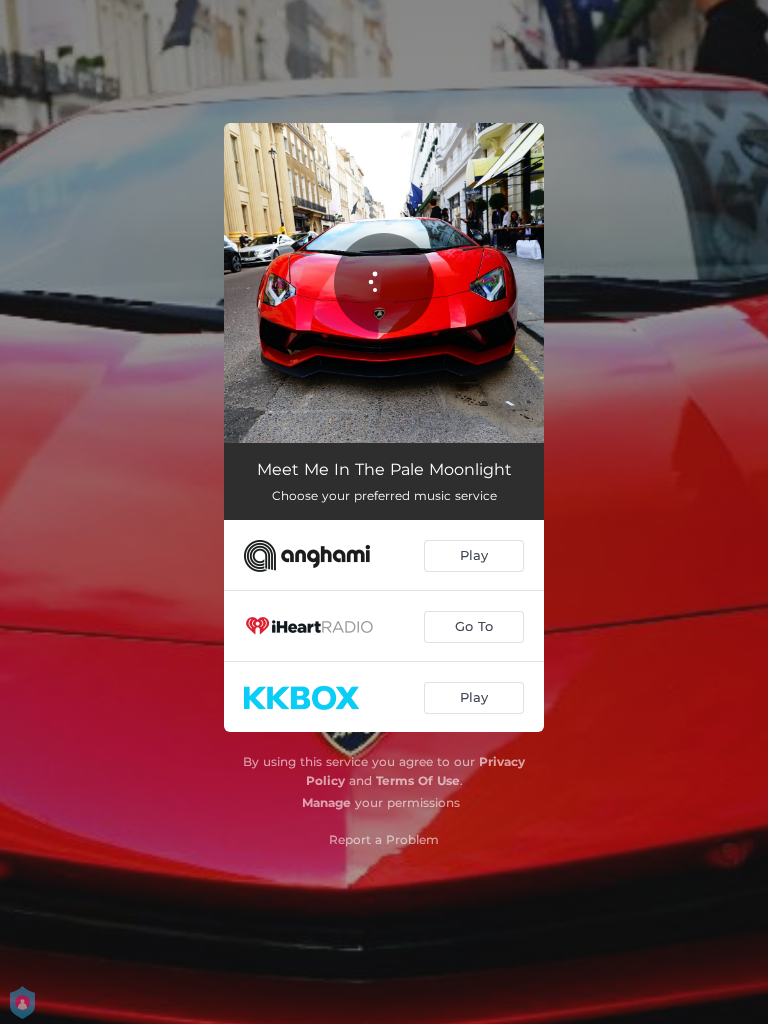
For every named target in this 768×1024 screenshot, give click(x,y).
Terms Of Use (418, 780)
